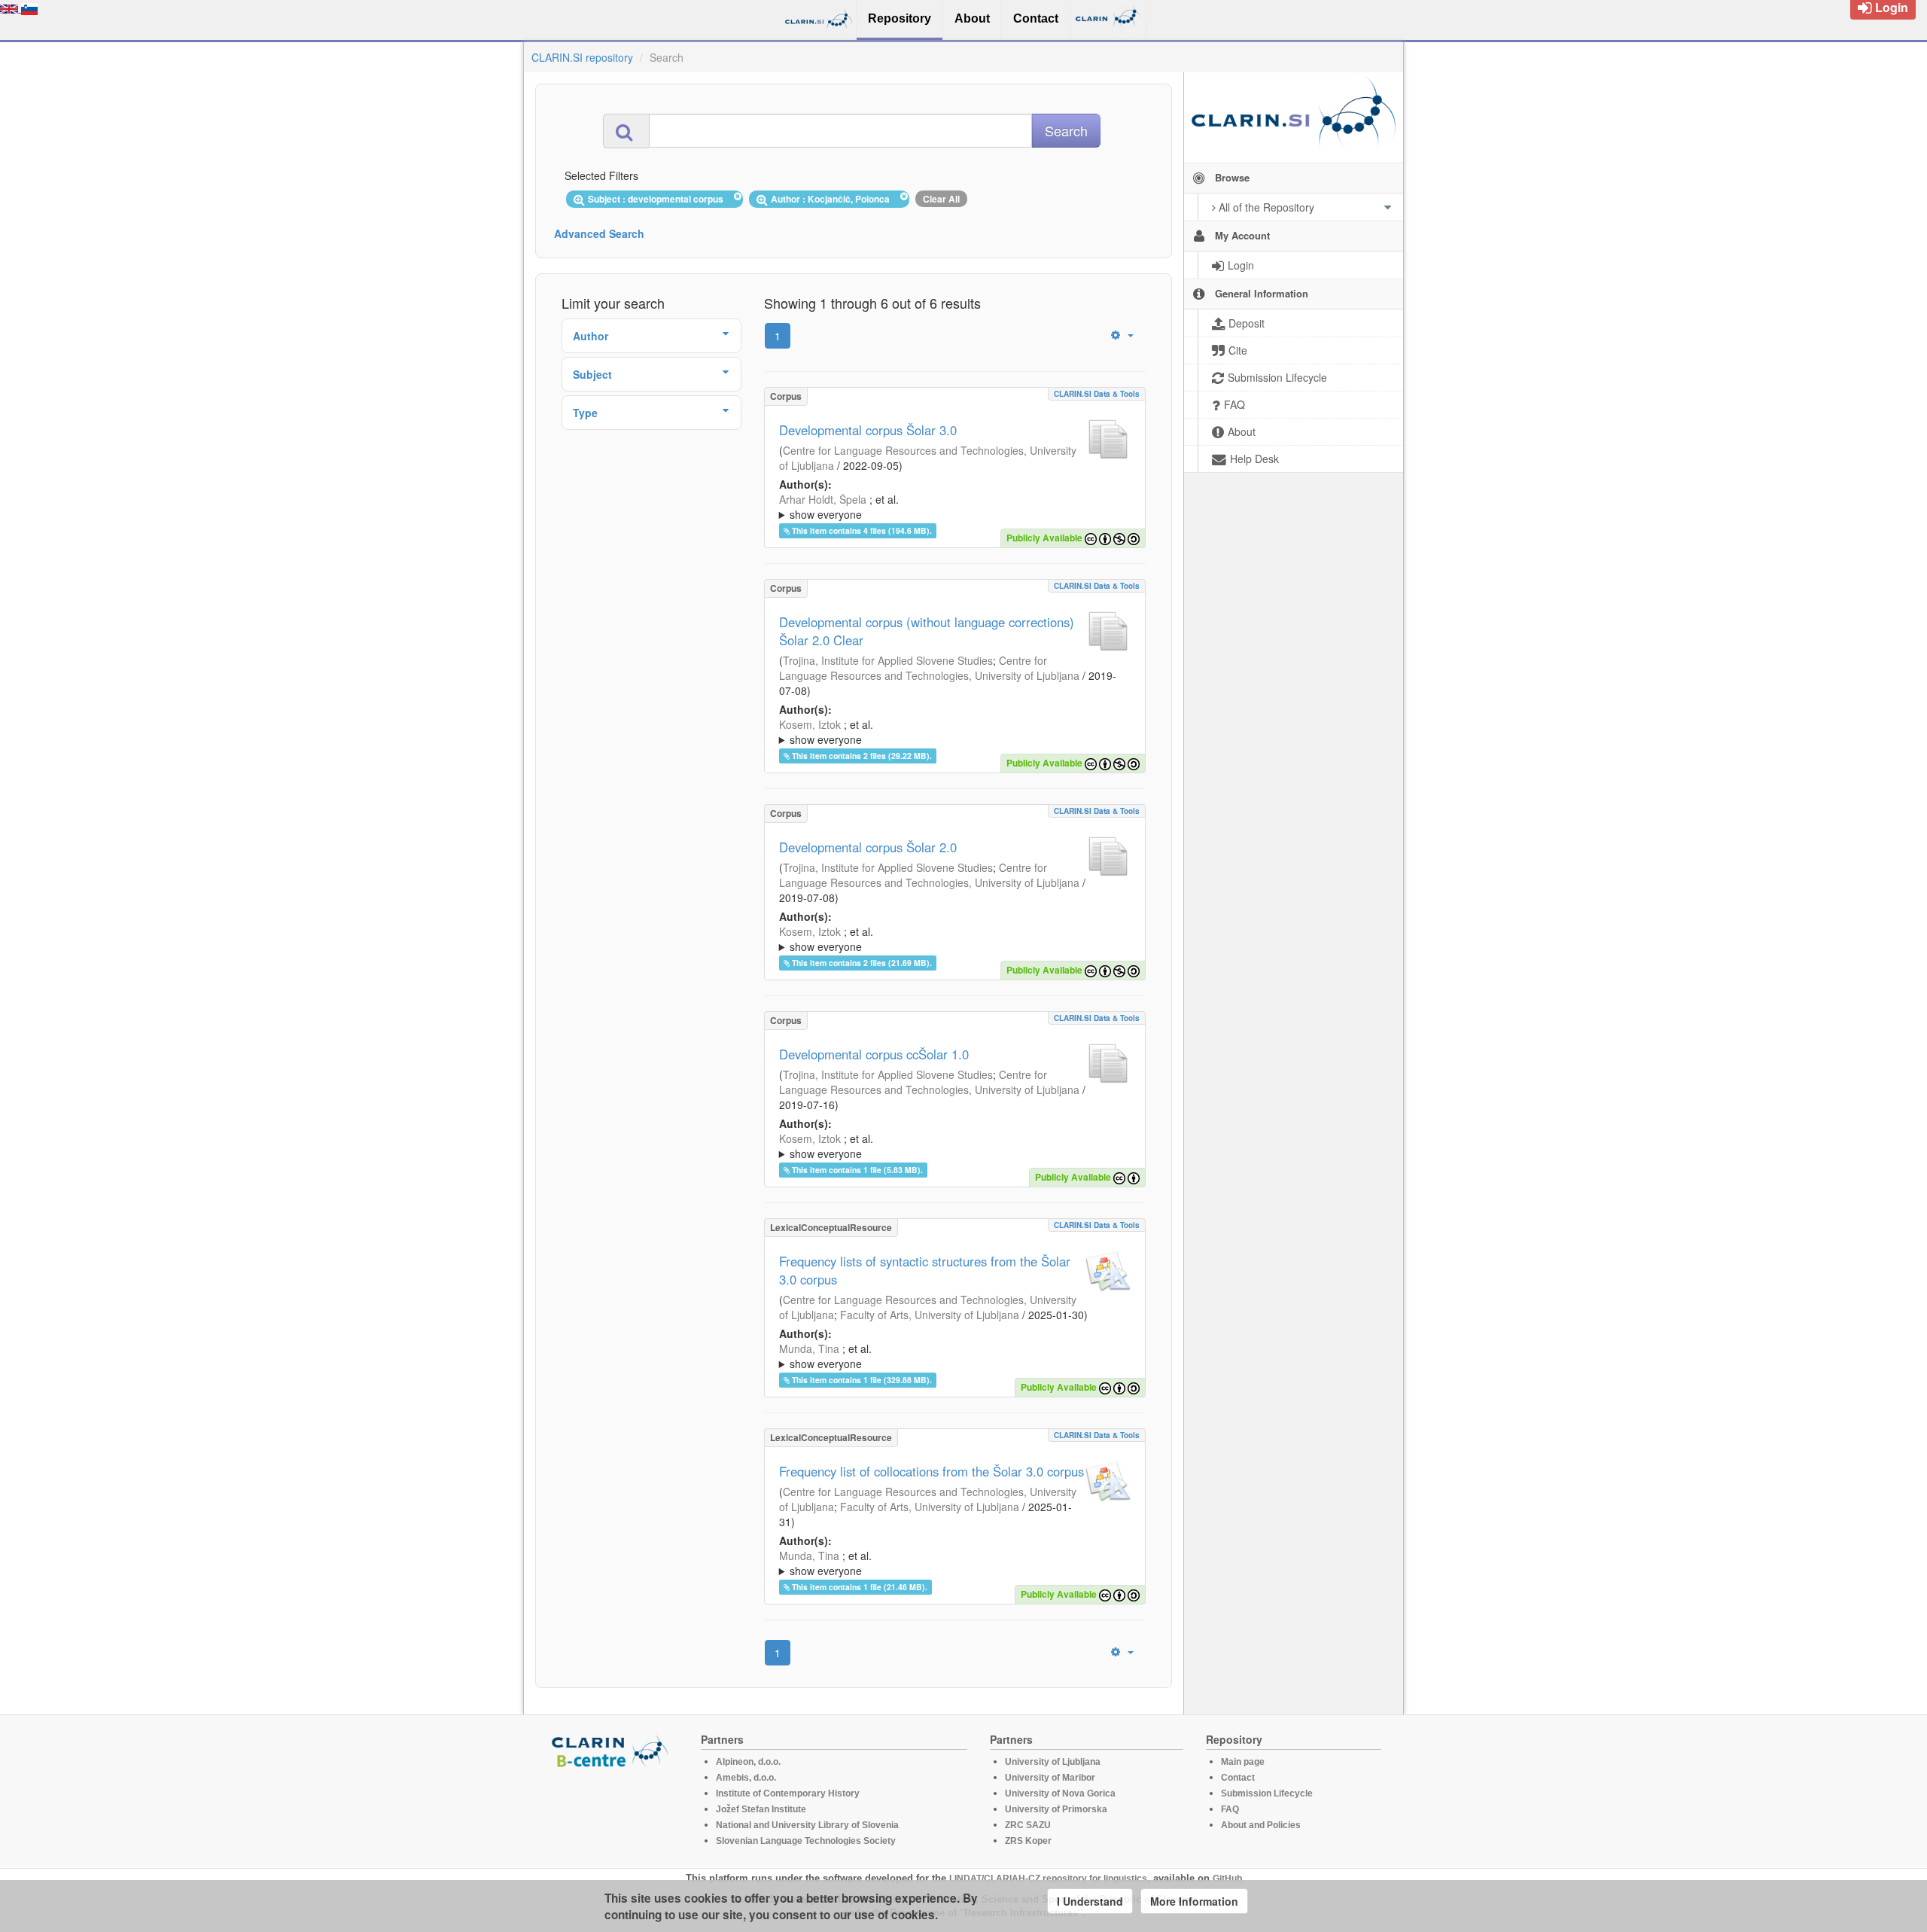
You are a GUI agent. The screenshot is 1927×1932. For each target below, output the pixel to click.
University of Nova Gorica (1060, 1793)
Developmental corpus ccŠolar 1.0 (874, 1054)
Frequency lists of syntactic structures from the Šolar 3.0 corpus (925, 1270)
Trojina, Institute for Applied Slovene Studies (888, 660)
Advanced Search (599, 233)
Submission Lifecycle (1267, 1793)
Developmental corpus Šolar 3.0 (868, 430)
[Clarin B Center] (612, 1750)
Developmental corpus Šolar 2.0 (868, 847)
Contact (1238, 1778)
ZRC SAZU (1028, 1825)
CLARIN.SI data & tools (1097, 394)
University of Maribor (1050, 1778)
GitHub (1227, 1879)
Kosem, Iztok (810, 724)
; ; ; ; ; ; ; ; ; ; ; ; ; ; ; (947, 1356)
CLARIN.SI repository (582, 57)
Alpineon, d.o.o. (748, 1762)
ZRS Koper (1028, 1841)
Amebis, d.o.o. (746, 1778)
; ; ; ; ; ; (931, 1146)
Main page (1243, 1762)
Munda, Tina (809, 1348)
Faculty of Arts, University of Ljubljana (930, 1315)
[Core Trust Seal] (612, 1812)
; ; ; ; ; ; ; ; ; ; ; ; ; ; (954, 1563)
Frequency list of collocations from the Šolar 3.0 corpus (932, 1471)
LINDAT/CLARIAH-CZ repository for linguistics (1048, 1879)
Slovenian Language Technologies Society (806, 1841)
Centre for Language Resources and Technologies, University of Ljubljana (929, 668)
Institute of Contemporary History (788, 1793)
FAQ (1230, 1809)
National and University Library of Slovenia (807, 1825)
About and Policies (1261, 1825)
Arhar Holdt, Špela (823, 499)
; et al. (839, 507)
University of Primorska (1056, 1809)
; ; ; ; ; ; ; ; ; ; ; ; (947, 939)
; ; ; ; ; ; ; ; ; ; (952, 732)
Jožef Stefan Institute (761, 1809)
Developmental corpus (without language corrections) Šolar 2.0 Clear (927, 631)
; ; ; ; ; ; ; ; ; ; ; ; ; (952, 507)
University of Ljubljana (1053, 1762)
